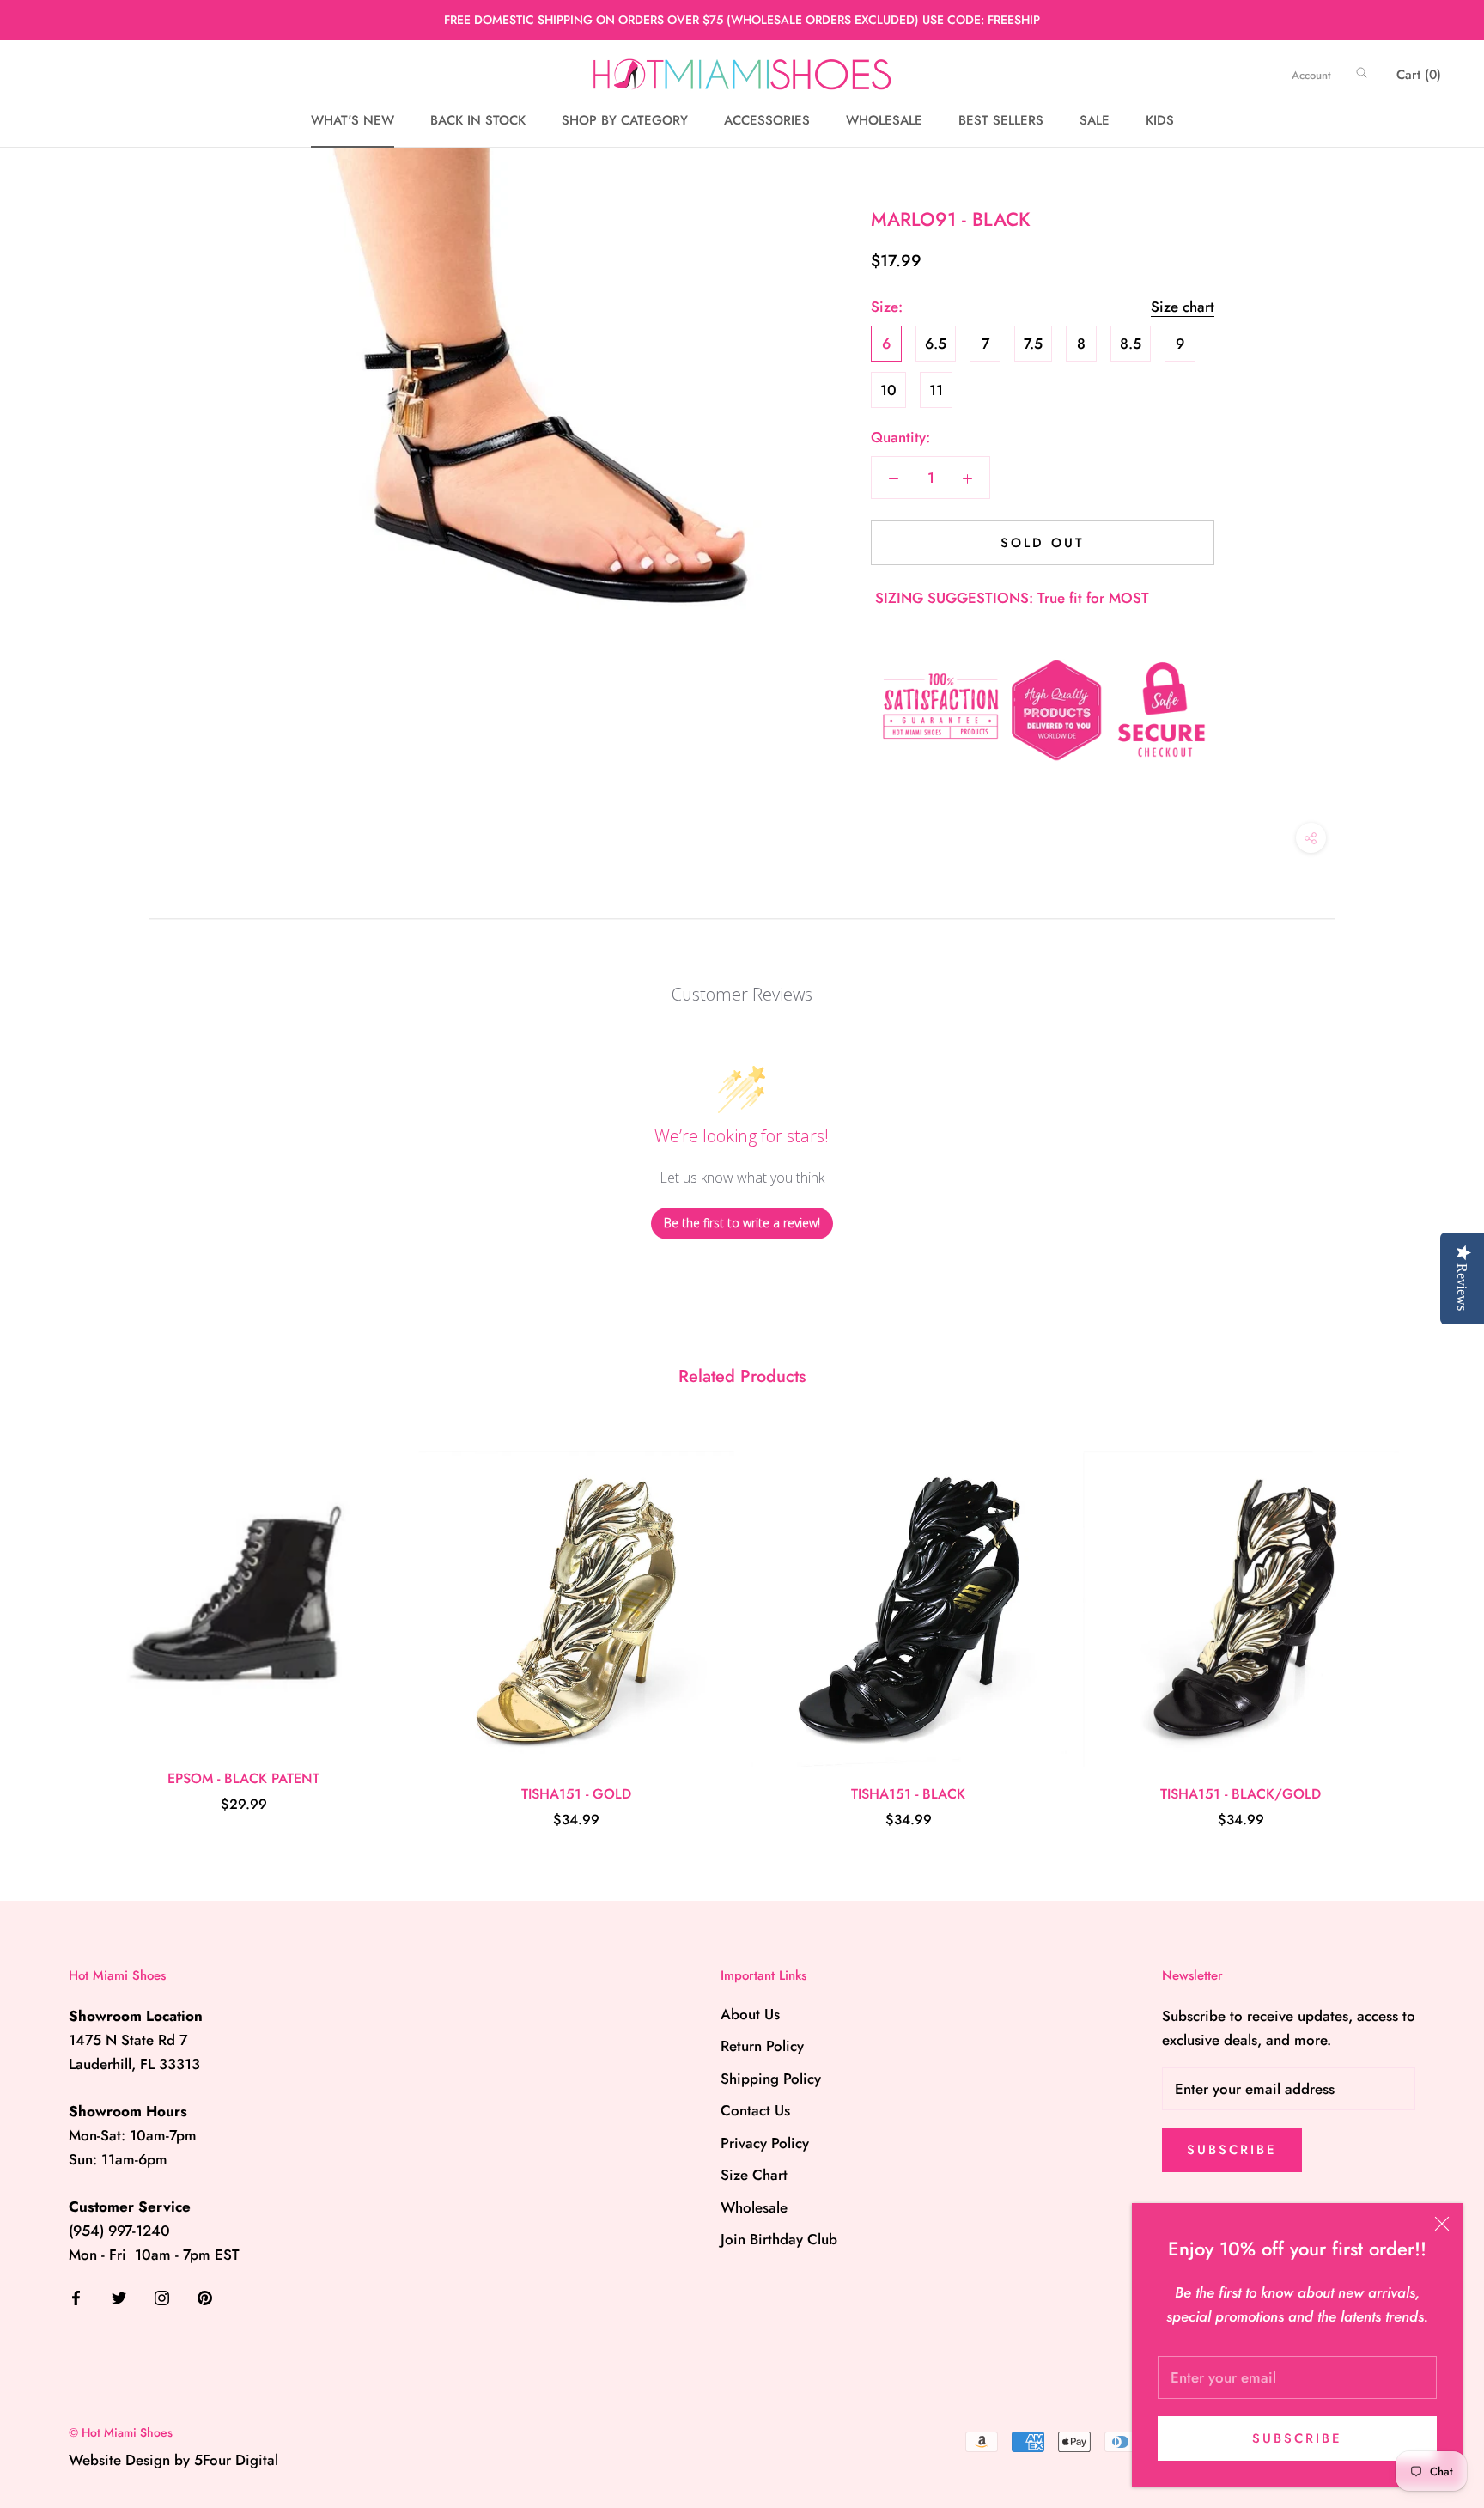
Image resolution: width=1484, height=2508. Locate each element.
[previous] (54, 1622)
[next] (1430, 1622)
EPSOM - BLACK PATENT (243, 1778)
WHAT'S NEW (353, 121)
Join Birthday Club (779, 2239)
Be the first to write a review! (742, 1223)
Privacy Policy (765, 2143)
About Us (750, 2014)
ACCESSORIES (767, 121)
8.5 (1131, 344)
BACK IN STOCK (478, 121)
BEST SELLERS (1001, 121)
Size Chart (754, 2175)
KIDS (1160, 121)
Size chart (1183, 307)
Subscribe (1297, 2438)
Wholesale (754, 2207)
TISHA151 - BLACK (908, 1794)
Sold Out (1043, 543)
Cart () (1419, 75)
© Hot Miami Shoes (121, 2432)
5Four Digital (236, 2460)
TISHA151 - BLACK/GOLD (1241, 1794)
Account (1311, 75)
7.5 (1033, 344)
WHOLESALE (884, 121)
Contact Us (755, 2110)
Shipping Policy (771, 2079)
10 (888, 390)
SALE (1095, 121)
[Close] (1442, 2224)
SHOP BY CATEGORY (625, 121)
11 (936, 390)
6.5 (936, 344)
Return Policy (762, 2046)
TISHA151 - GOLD (576, 1794)
